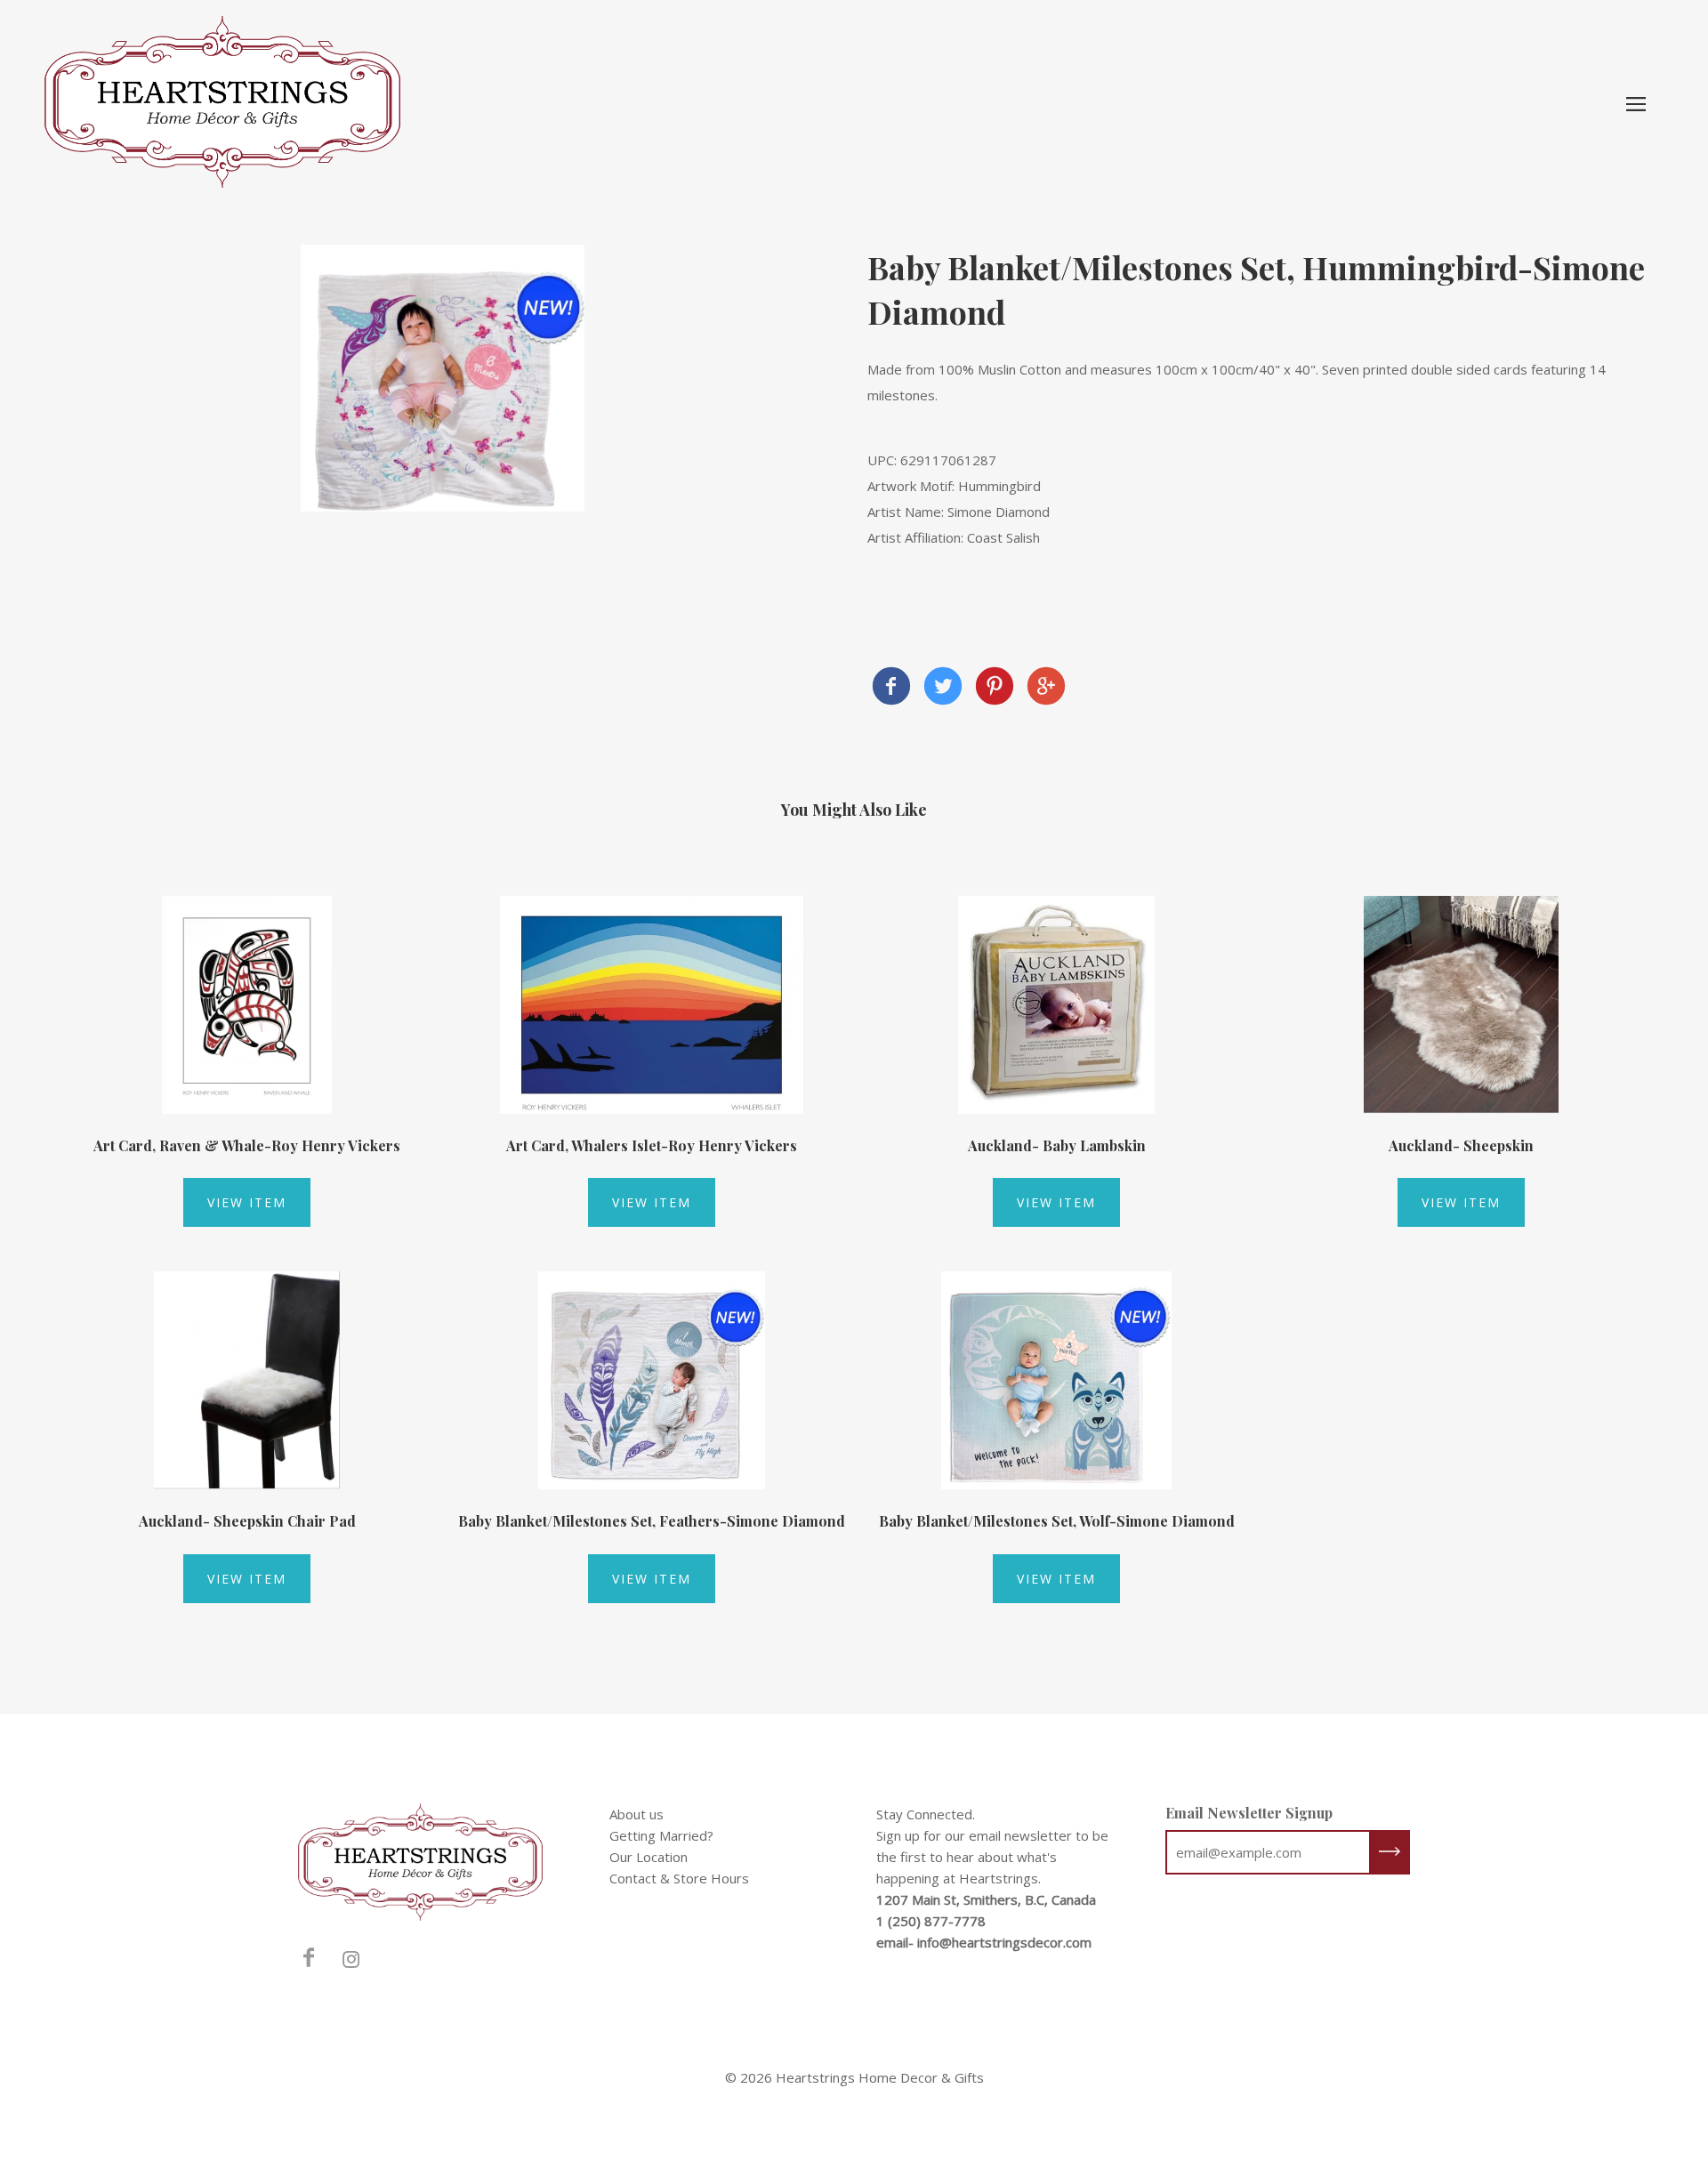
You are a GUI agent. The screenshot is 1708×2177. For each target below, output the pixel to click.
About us (636, 1814)
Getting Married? (661, 1835)
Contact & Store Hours (679, 1878)
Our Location (649, 1857)
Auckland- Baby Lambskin (1057, 1145)
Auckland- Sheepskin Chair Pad (247, 1521)
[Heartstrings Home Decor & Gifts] (891, 688)
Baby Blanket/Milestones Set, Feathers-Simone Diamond (652, 1521)
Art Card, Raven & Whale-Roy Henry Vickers (247, 1145)
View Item (247, 1202)
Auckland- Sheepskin (1461, 1145)
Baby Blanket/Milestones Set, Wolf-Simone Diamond (1057, 1521)
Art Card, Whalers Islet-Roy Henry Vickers (652, 1145)
